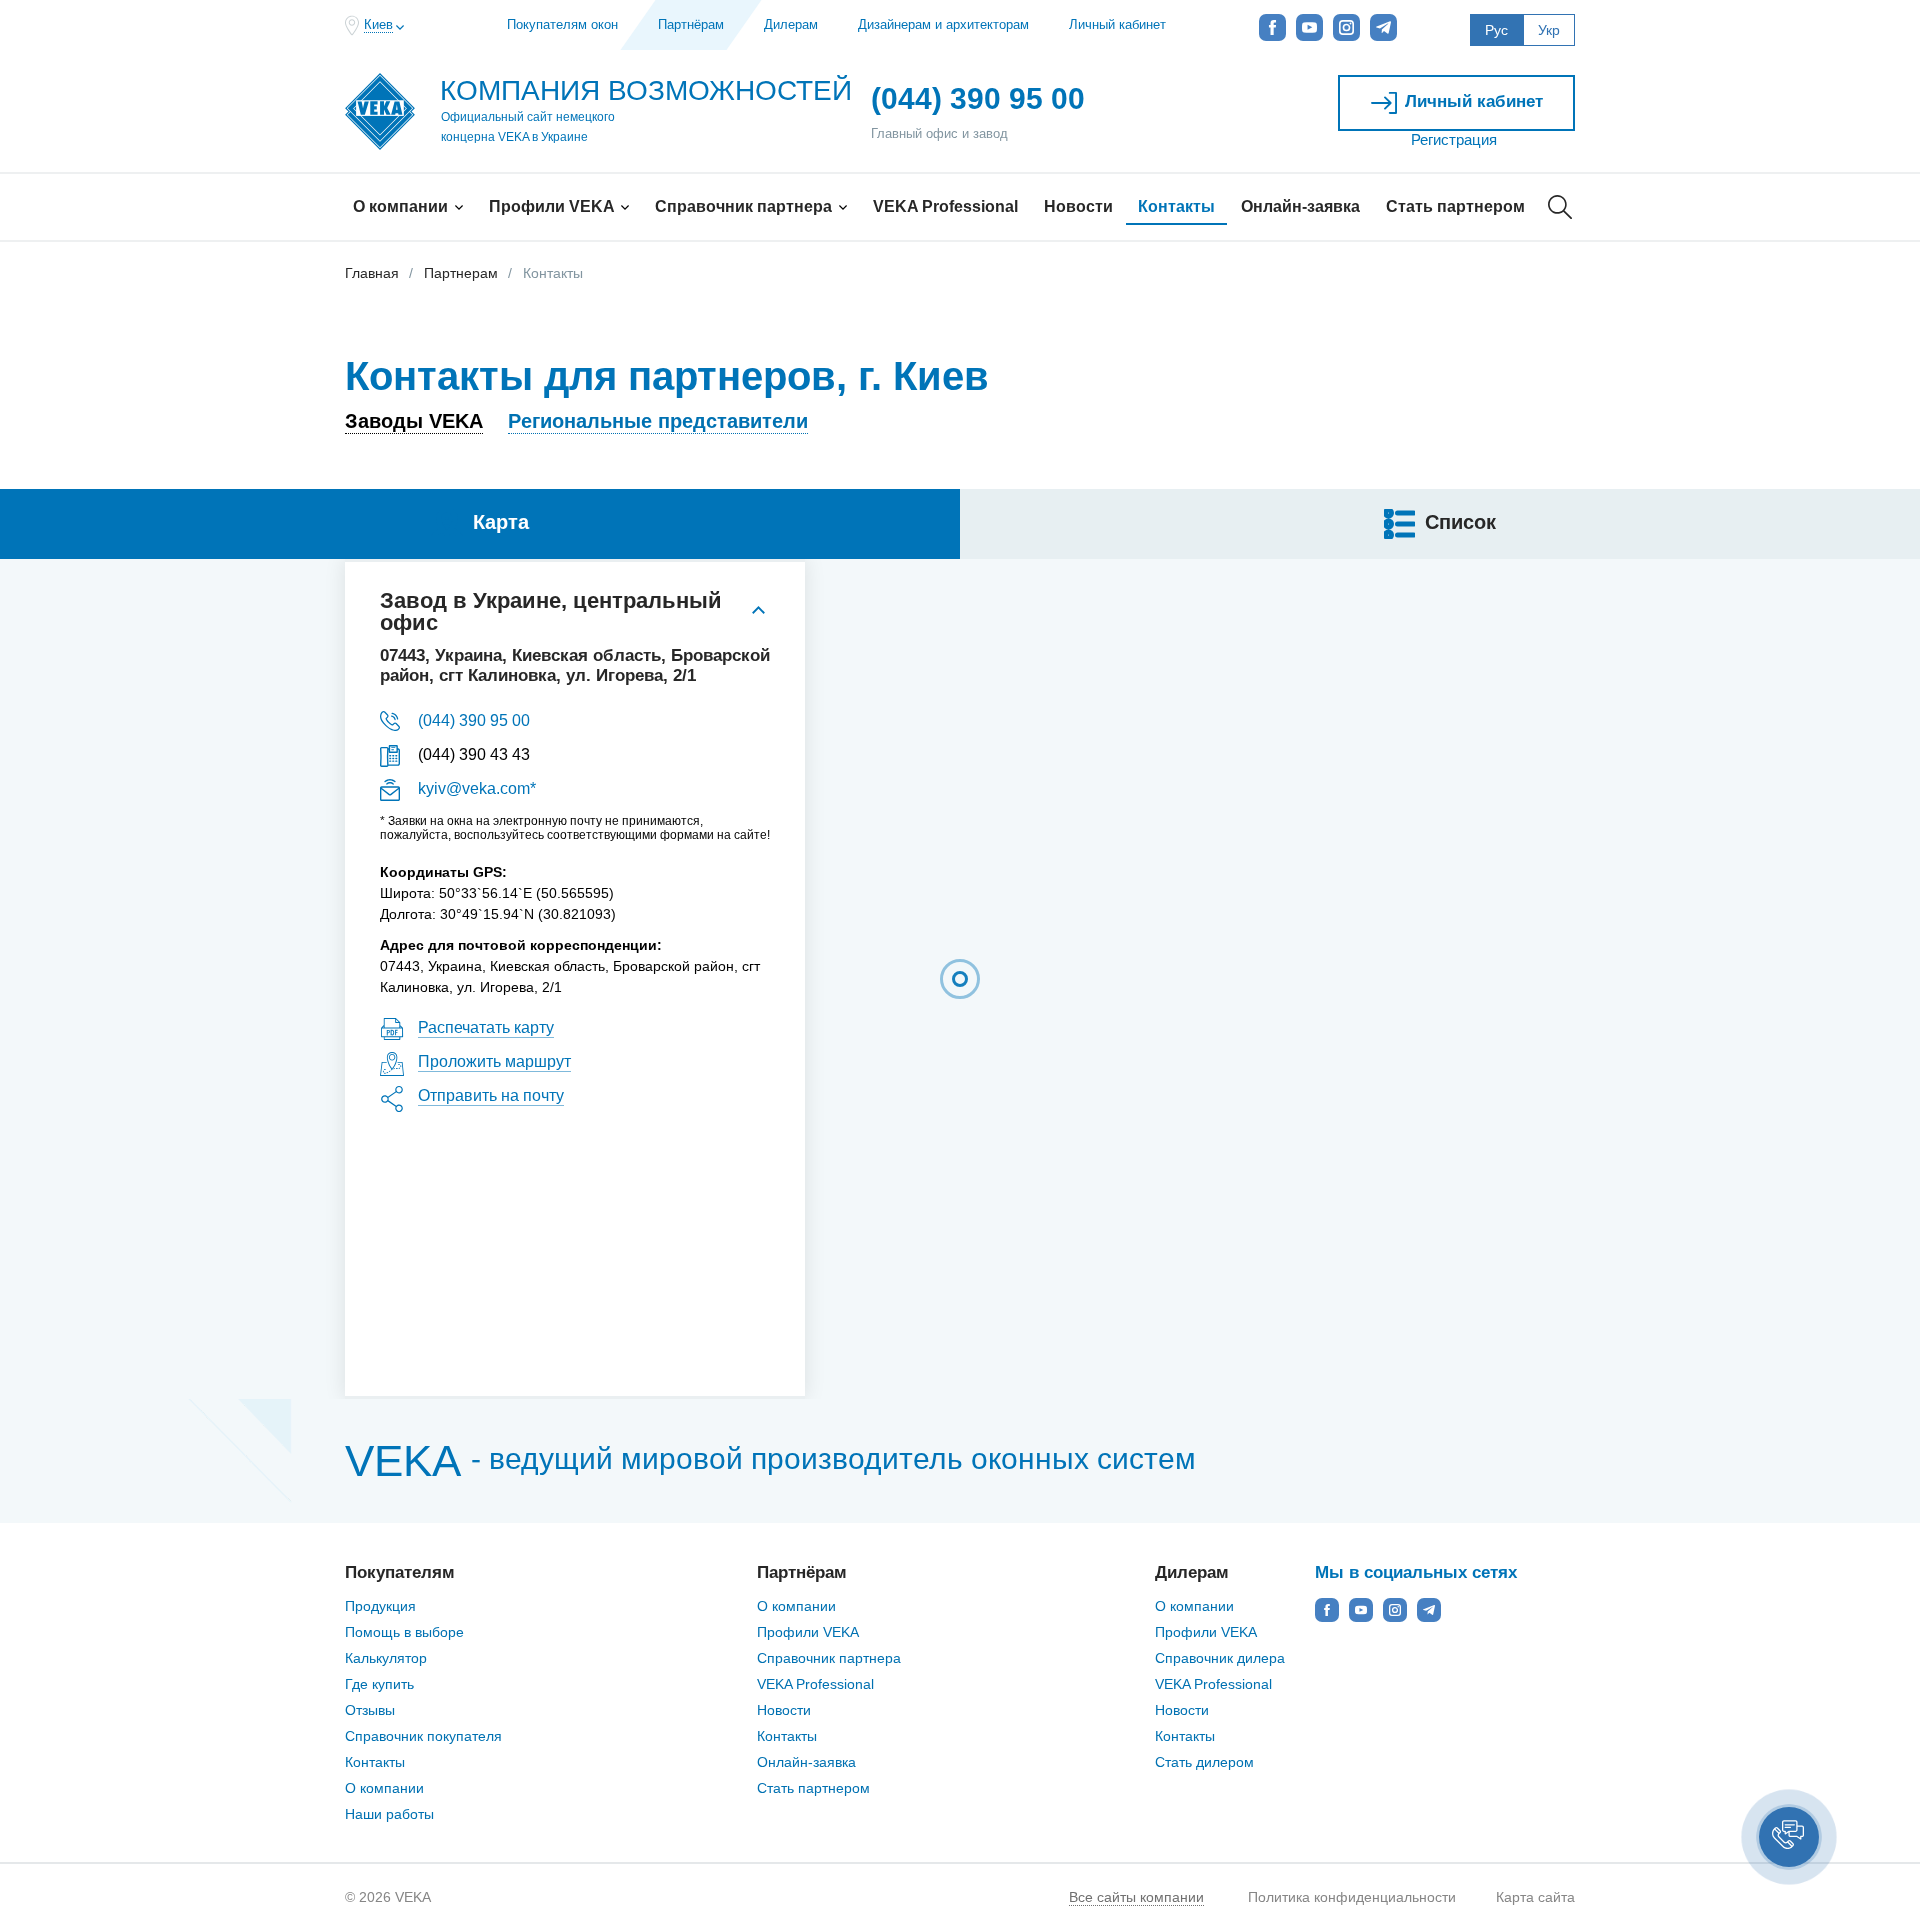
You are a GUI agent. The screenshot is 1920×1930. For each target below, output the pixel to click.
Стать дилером (1204, 1762)
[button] (1789, 1837)
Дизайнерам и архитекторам (943, 24)
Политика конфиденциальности (1352, 1897)
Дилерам (791, 24)
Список (1460, 522)
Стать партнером (1455, 206)
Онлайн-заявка (1300, 206)
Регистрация (1454, 139)
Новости (1078, 206)
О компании (402, 206)
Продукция (380, 1606)
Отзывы (370, 1710)
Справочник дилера (1220, 1658)
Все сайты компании (1136, 1897)
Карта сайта (1535, 1897)
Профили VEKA (553, 206)
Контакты (1176, 206)
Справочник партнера (745, 206)
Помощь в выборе (404, 1632)
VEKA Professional (945, 206)
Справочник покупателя (423, 1736)
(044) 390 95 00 (474, 720)
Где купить (379, 1684)
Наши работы (389, 1814)
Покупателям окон (562, 24)
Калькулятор (386, 1658)
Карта (501, 522)
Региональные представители (658, 421)
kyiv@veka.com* (477, 788)
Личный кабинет (1117, 24)
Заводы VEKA (414, 421)
